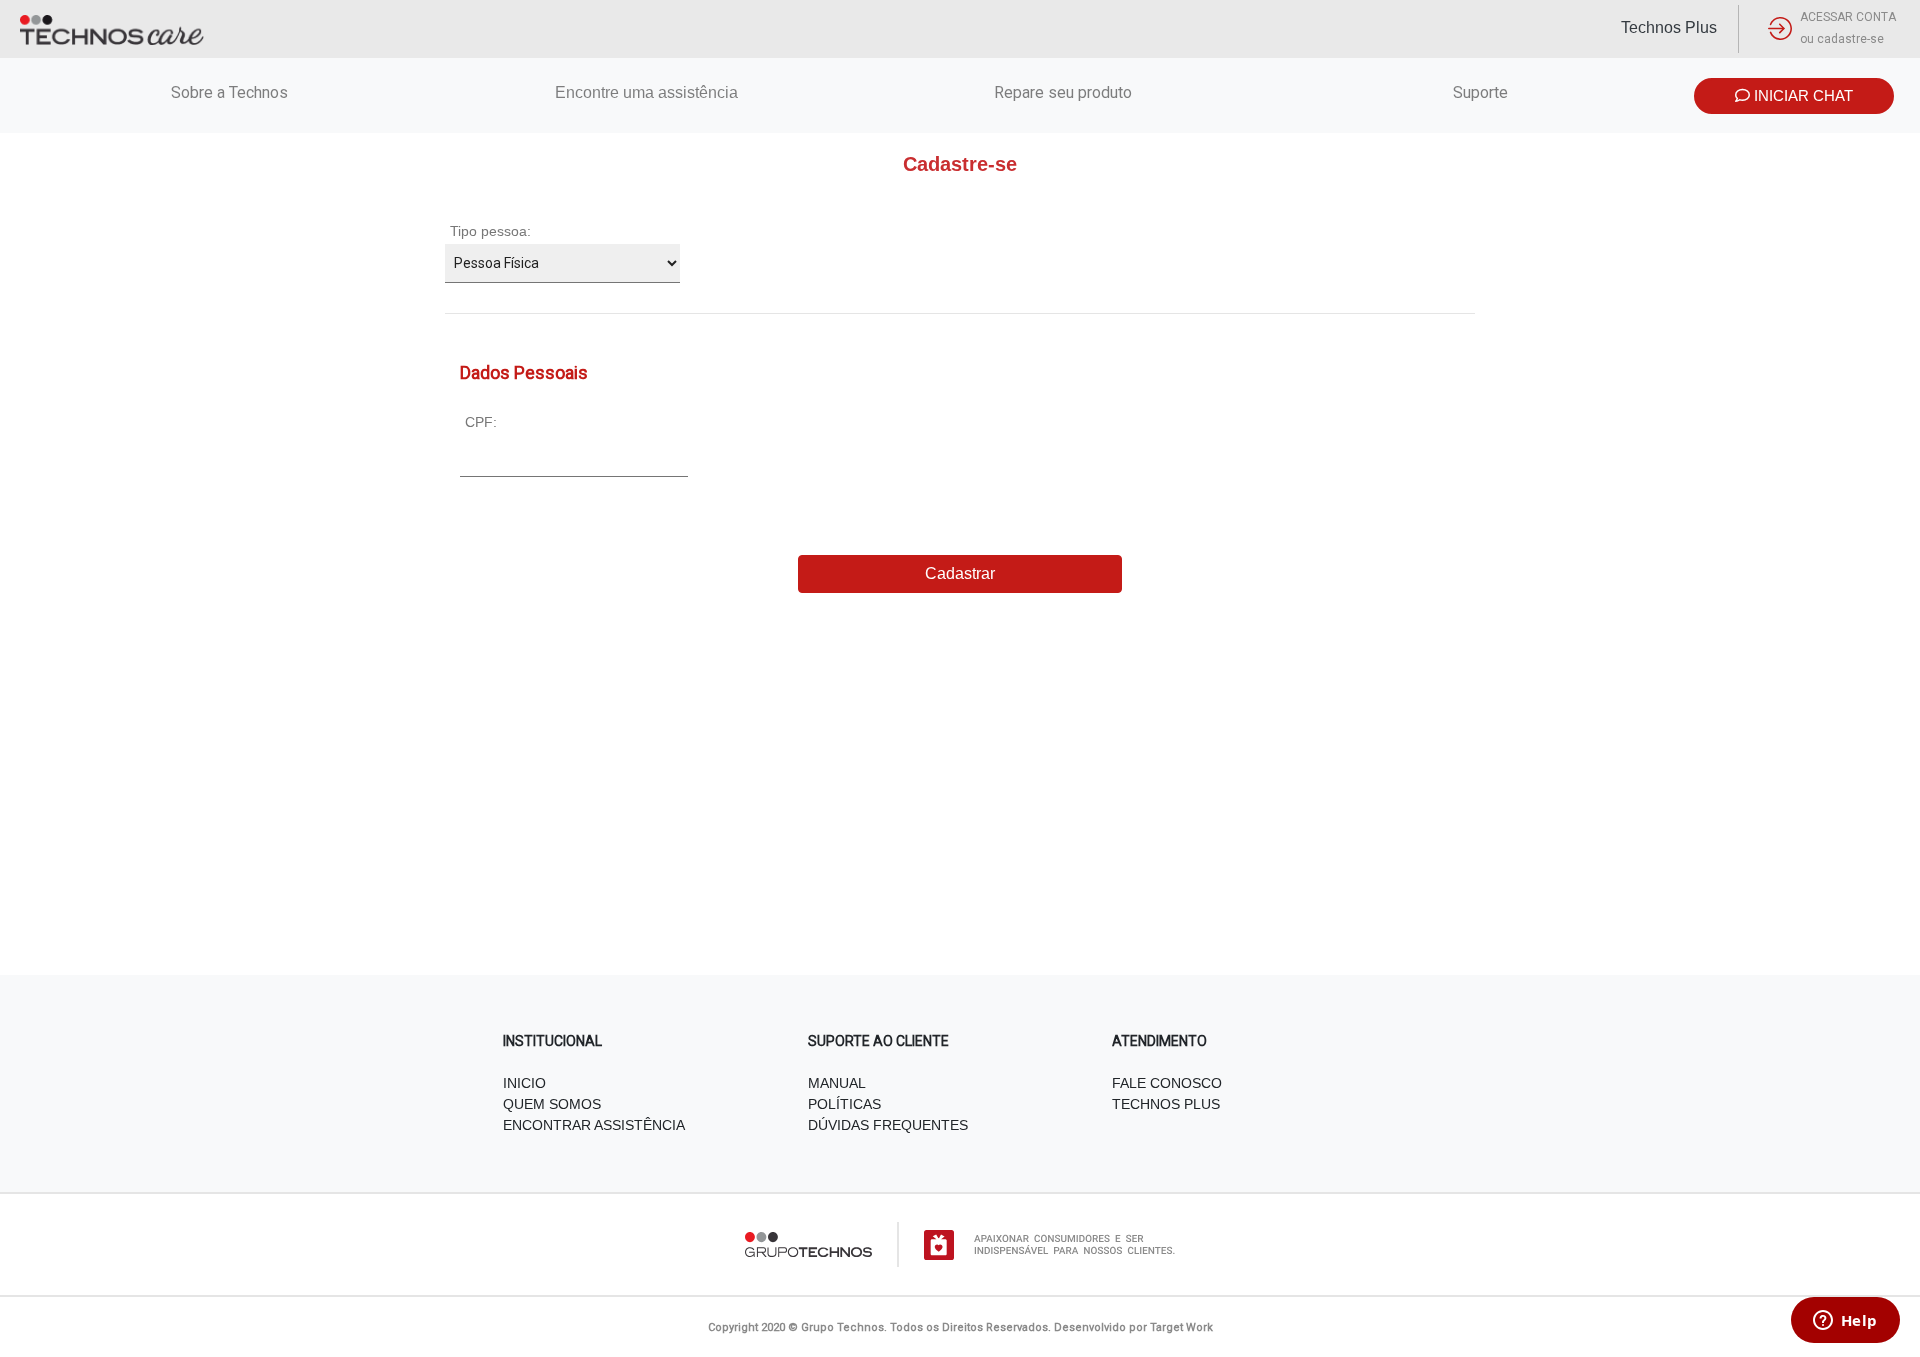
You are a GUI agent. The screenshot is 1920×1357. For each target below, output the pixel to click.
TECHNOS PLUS (1166, 1104)
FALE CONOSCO (1167, 1083)
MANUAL (837, 1083)
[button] (1828, 29)
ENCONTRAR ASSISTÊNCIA (594, 1125)
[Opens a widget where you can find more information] (1845, 1322)
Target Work (1181, 1327)
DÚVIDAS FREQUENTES (888, 1125)
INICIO (524, 1083)
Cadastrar (960, 573)
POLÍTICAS (844, 1104)
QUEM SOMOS (552, 1104)
